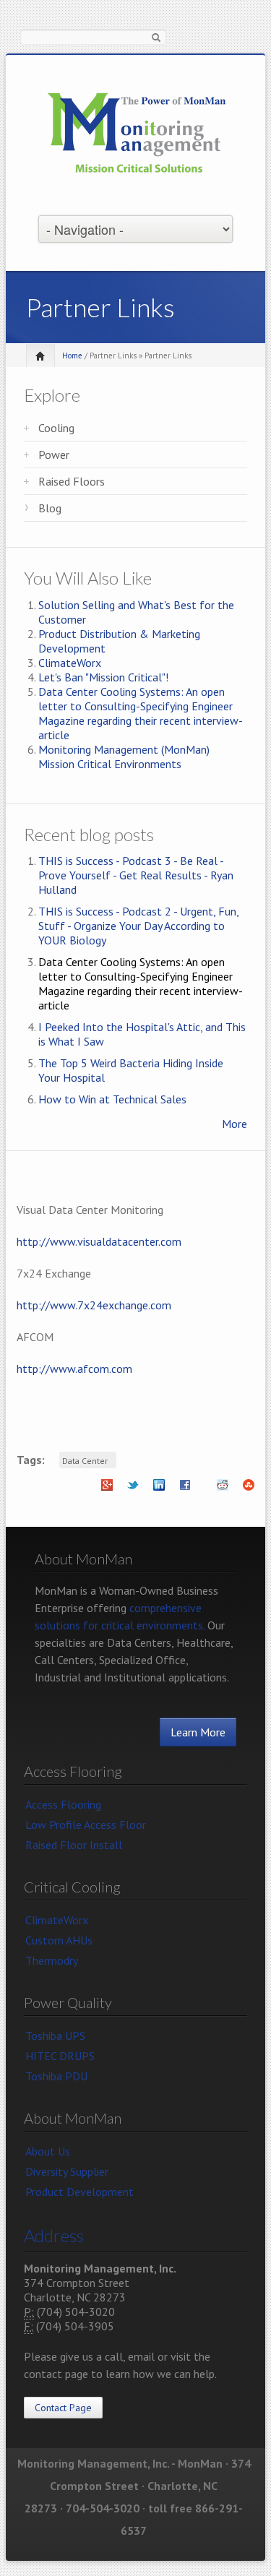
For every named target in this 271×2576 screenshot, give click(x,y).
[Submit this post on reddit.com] (223, 1489)
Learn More (198, 1732)
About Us (48, 2151)
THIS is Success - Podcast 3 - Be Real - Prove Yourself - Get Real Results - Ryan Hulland (136, 875)
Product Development (79, 2192)
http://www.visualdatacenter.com (99, 1241)
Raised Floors (72, 481)
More (235, 1124)
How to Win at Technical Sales (112, 1099)
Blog (50, 508)
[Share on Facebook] (185, 1489)
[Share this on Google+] (107, 1489)
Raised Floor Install (74, 1845)
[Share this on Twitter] (133, 1489)
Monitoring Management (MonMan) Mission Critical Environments (124, 757)
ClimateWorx (70, 663)
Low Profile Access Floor (86, 1825)
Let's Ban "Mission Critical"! (103, 677)
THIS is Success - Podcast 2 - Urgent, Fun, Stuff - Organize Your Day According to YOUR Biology (138, 926)
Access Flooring (63, 1804)
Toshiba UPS (55, 2036)
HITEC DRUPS (60, 2056)
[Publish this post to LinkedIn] (159, 1489)
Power (54, 455)
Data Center (85, 1461)
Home (72, 356)
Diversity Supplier (67, 2171)
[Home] (137, 134)
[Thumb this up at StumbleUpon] (249, 1489)
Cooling (56, 428)
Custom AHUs (59, 1940)
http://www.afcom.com (74, 1369)
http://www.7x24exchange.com (94, 1305)
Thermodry (52, 1960)
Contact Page (63, 2408)
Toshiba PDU (56, 2076)
